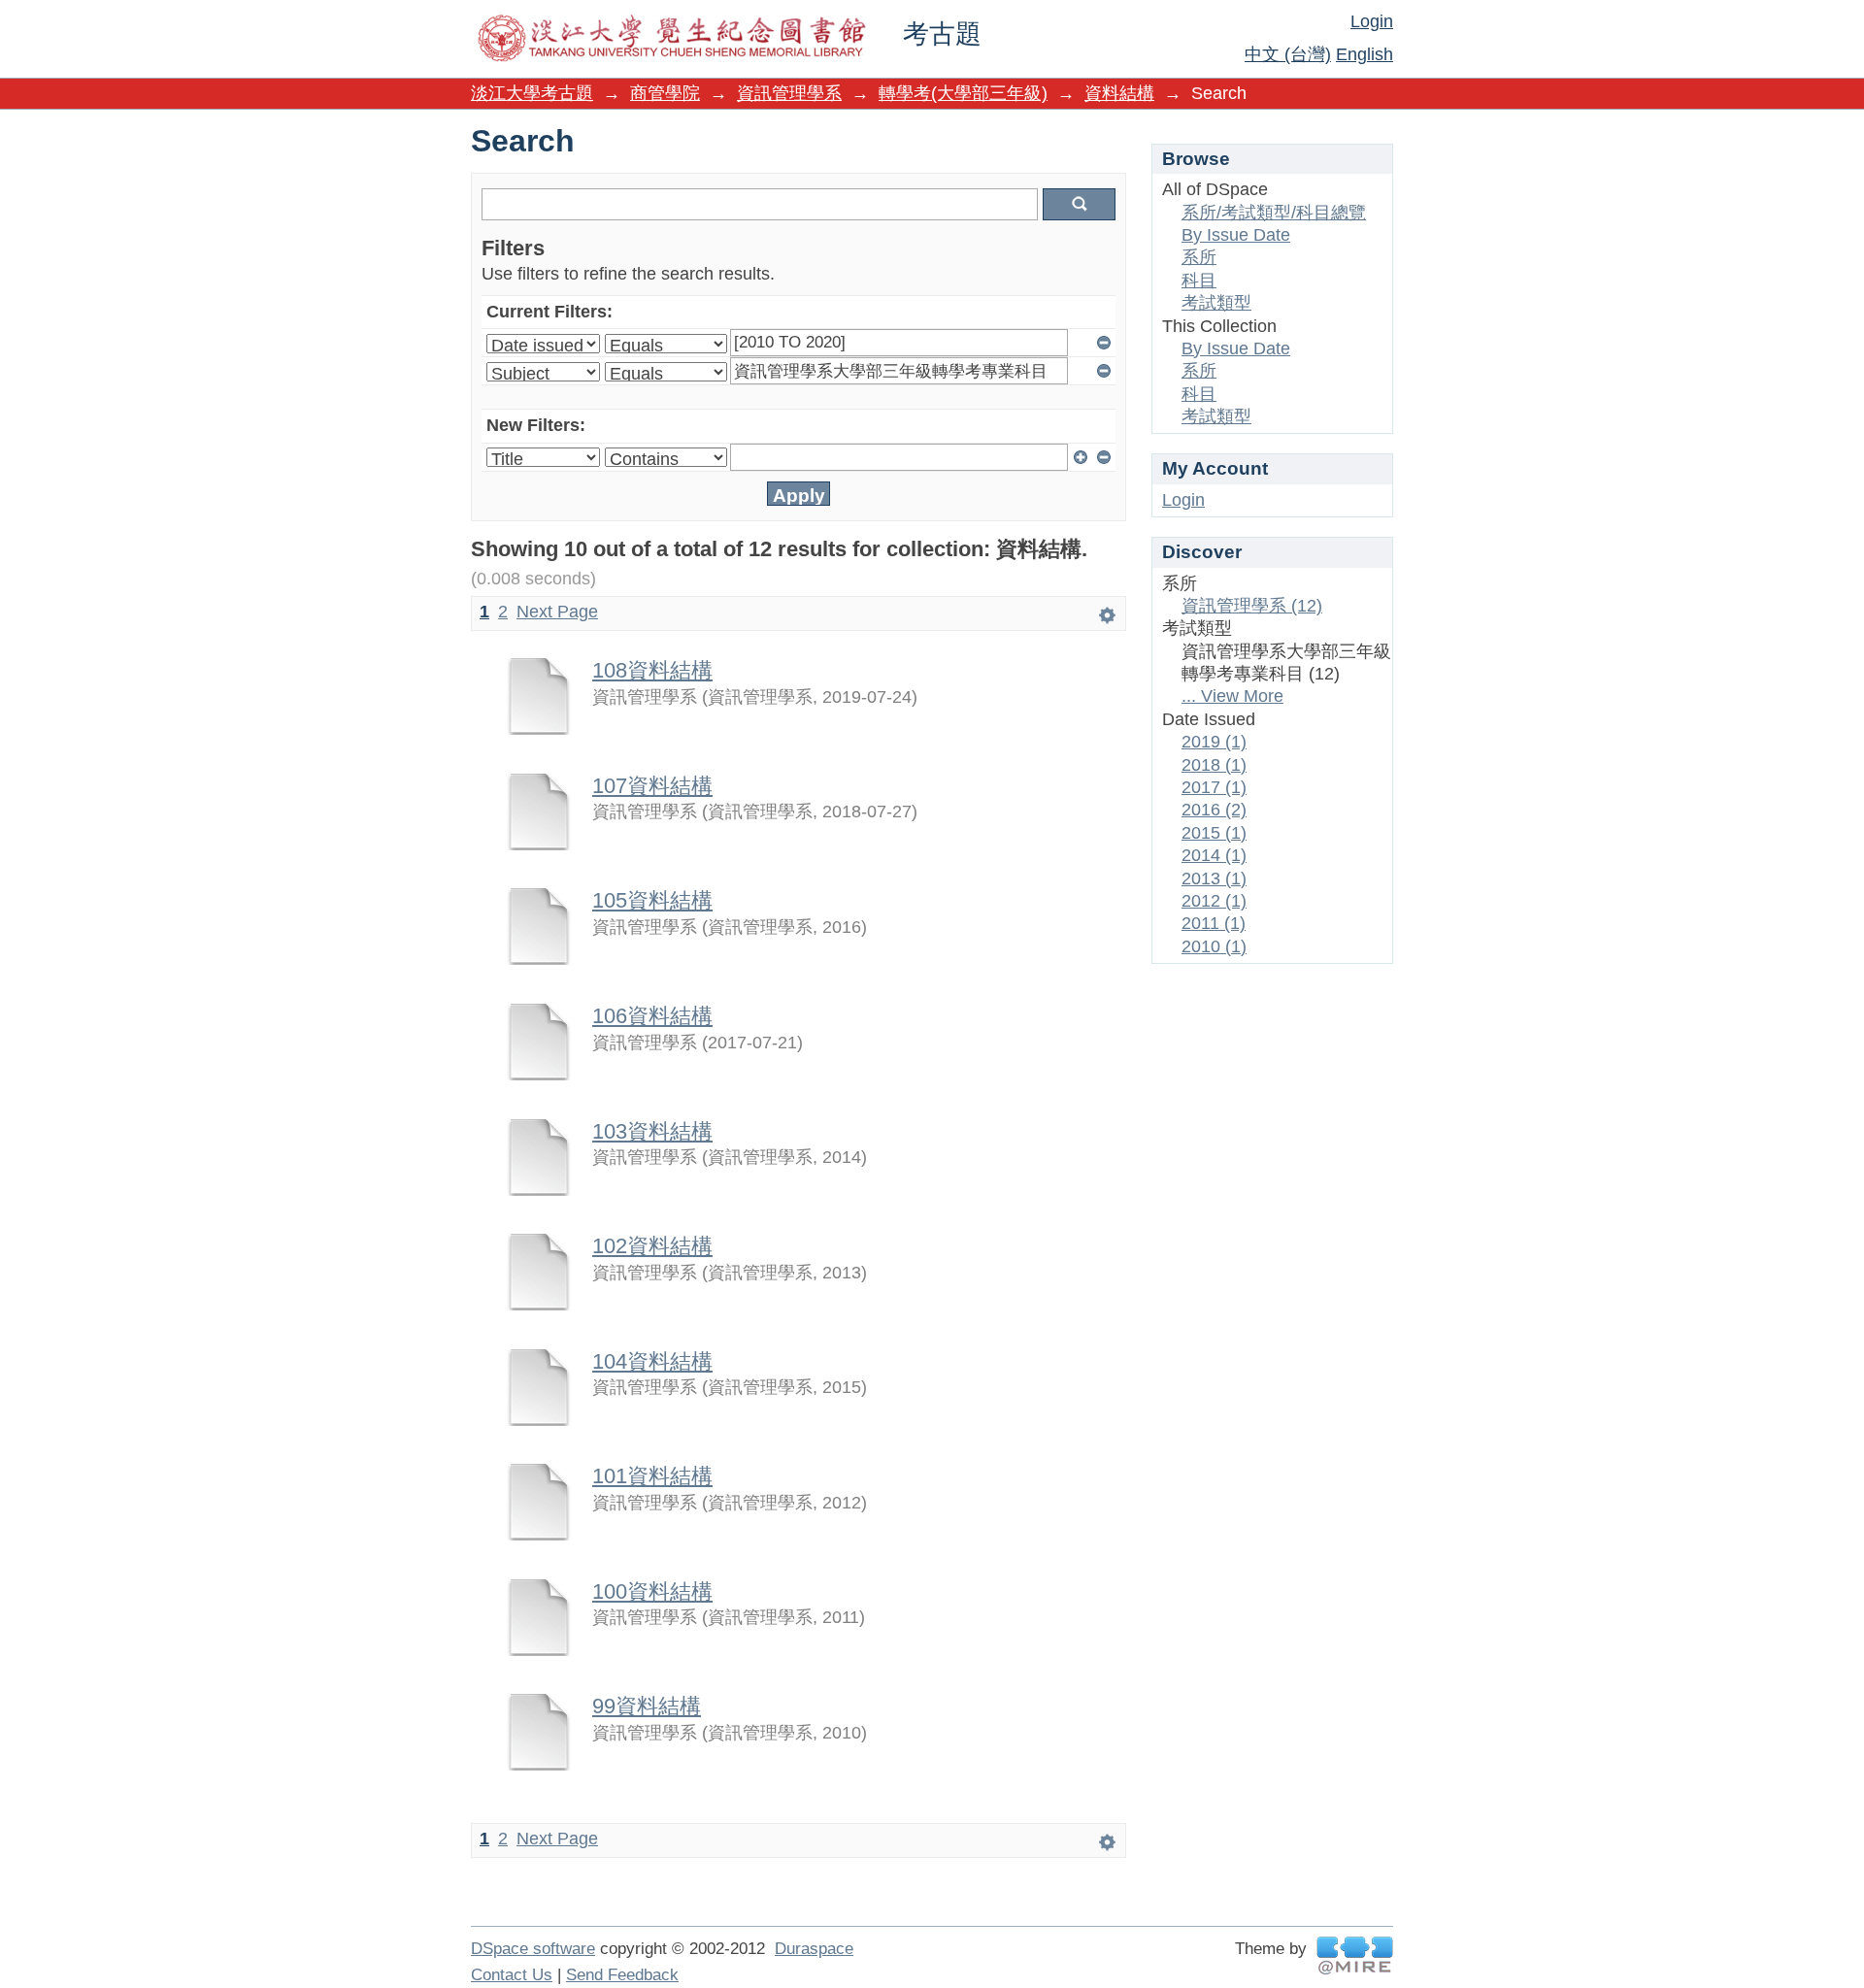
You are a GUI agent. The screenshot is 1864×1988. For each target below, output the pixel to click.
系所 (1199, 257)
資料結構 (1119, 93)
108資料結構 (652, 670)
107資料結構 (652, 786)
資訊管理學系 (789, 93)
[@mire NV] (1355, 1955)
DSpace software (533, 1949)
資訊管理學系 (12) (1252, 606)
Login (1372, 21)
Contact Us (512, 1975)
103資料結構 (652, 1131)
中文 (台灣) (1288, 54)
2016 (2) (1214, 810)
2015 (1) (1214, 833)
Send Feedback (622, 1975)
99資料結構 (647, 1706)
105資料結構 (652, 900)
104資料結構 (652, 1361)
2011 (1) (1214, 923)
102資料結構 (652, 1246)
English (1365, 54)
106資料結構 (652, 1016)
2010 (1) (1214, 946)
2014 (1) (1214, 855)
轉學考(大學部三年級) (963, 93)
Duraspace (814, 1949)
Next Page (557, 612)
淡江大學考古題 (532, 93)
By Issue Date (1236, 235)
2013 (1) (1214, 878)
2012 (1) (1214, 901)
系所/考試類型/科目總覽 (1274, 213)
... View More (1232, 696)
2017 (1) (1214, 787)
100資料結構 (652, 1591)
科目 (1199, 281)
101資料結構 (652, 1476)
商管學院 (665, 93)
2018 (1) (1214, 765)
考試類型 (1216, 303)
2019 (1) (1214, 742)
